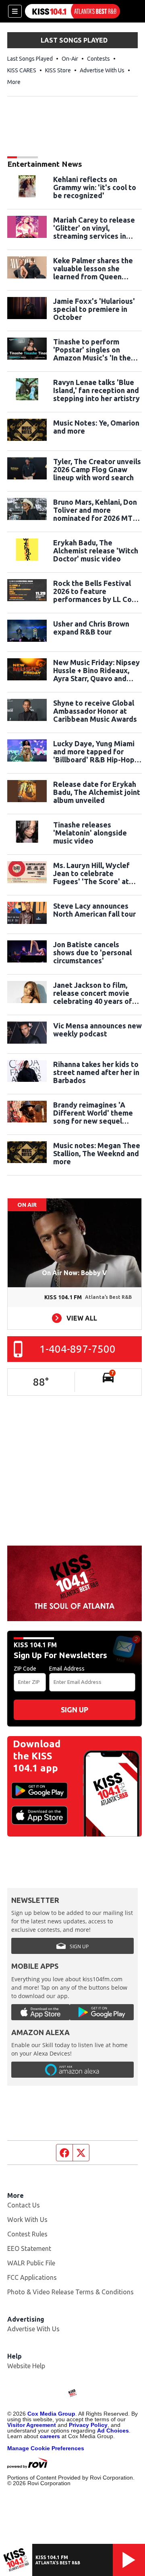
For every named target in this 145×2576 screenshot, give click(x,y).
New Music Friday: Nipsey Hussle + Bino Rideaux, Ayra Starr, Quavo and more (96, 670)
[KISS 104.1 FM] (72, 11)
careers (50, 2436)
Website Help (26, 2366)
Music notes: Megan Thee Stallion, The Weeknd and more (97, 1153)
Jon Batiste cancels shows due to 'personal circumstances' (92, 952)
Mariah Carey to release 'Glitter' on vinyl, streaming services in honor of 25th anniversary (97, 228)
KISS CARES (22, 70)
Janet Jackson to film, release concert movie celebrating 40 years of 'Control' (93, 993)
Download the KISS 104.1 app (37, 1756)
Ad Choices (113, 2431)
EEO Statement (29, 2248)
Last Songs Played (30, 59)
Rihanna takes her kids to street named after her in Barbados (96, 1072)
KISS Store (58, 70)
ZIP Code (25, 1669)
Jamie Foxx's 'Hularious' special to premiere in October (94, 309)
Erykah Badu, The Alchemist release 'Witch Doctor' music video (96, 551)
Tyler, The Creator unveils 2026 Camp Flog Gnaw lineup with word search (97, 469)
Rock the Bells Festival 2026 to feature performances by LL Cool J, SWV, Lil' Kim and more (96, 591)
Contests (98, 59)
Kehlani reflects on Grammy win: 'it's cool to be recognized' (95, 187)
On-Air (70, 59)
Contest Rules (27, 2234)
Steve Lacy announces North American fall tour (94, 910)
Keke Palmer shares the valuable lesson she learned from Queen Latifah (93, 268)
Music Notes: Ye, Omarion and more (96, 427)
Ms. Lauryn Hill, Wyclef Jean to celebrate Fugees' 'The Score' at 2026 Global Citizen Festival (91, 873)
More (14, 82)
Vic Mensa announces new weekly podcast (97, 1030)
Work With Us (27, 2220)
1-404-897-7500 (78, 1349)
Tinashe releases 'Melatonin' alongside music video (90, 833)
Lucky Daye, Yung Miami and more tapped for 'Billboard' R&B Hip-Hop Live (94, 752)
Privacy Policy (88, 2425)
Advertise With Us (102, 70)
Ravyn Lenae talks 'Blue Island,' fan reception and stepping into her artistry (96, 390)
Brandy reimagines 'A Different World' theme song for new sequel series (93, 1113)
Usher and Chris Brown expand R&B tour (91, 628)
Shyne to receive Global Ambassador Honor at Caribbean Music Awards (95, 711)
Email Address (67, 1669)
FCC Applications (32, 2277)
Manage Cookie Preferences (46, 2448)
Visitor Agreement (32, 2425)
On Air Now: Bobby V (75, 1273)
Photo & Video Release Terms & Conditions (70, 2292)
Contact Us (24, 2205)
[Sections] (15, 11)
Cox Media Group (51, 2414)
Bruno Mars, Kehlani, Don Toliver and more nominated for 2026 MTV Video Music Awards (96, 510)
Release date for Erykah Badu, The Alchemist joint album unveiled (97, 792)
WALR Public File (31, 2263)
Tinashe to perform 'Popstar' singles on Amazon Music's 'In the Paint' (92, 350)
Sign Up (75, 1710)
